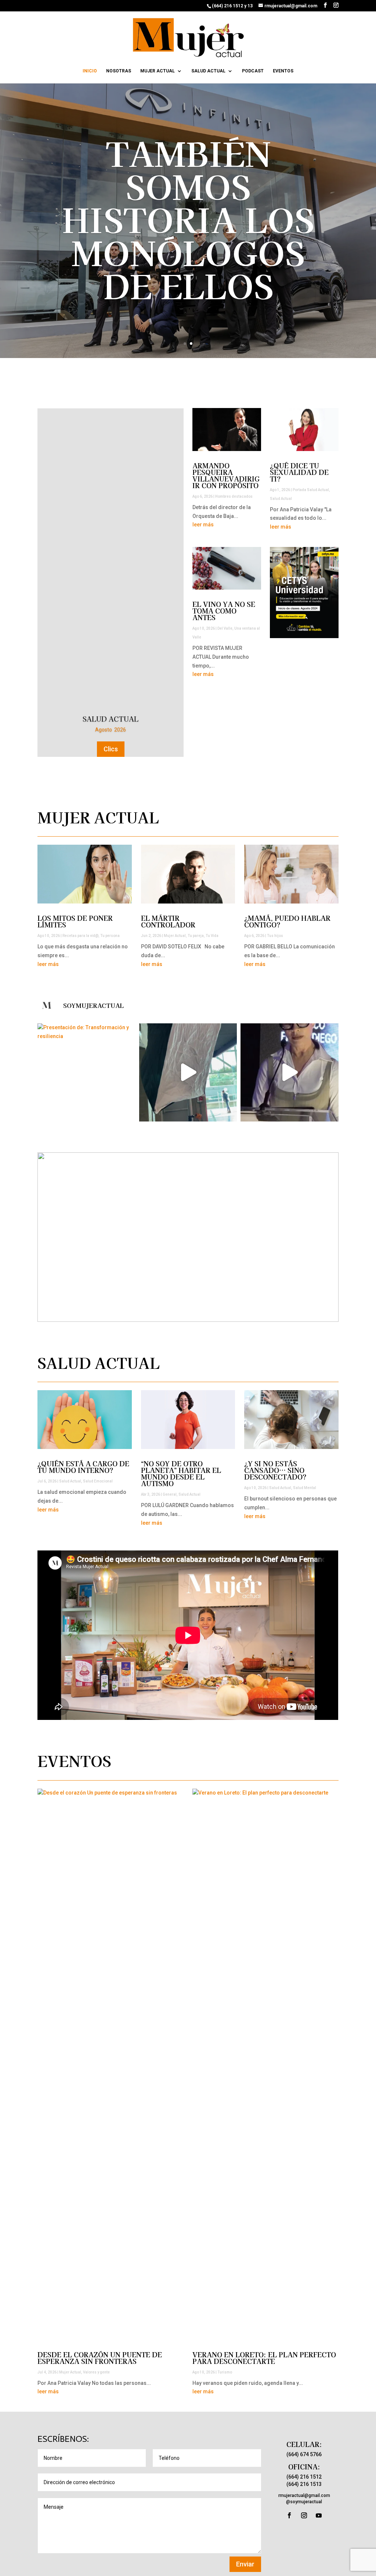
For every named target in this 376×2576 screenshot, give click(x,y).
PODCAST (253, 71)
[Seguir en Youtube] (319, 2515)
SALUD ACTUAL (208, 71)
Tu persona (110, 936)
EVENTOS (283, 71)
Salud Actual (281, 499)
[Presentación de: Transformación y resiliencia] (86, 1072)
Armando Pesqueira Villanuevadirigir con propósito (226, 475)
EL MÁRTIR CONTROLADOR (168, 921)
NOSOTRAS (119, 71)
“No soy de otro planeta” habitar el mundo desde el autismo (181, 1473)
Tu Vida (212, 936)
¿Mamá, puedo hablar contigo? (287, 921)
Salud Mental (305, 1488)
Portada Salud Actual (311, 490)
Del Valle (225, 628)
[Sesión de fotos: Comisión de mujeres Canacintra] (188, 1072)
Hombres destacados (234, 496)
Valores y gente (96, 2372)
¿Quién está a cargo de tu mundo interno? (83, 1467)
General (170, 1494)
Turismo (225, 2372)
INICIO (90, 71)
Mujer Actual (175, 936)
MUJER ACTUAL (158, 71)
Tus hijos (275, 936)
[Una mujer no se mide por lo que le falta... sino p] (289, 1072)
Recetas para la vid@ (80, 936)
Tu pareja (196, 936)
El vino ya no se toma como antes (224, 611)
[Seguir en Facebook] (289, 2515)
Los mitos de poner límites (75, 921)
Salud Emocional (98, 1481)
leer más (203, 525)
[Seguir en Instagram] (304, 2515)
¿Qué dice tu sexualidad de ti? (188, 219)
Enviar (245, 2564)
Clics (111, 699)
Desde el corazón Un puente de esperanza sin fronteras (100, 2358)
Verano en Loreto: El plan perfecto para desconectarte (264, 2358)
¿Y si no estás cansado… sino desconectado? (275, 1470)
